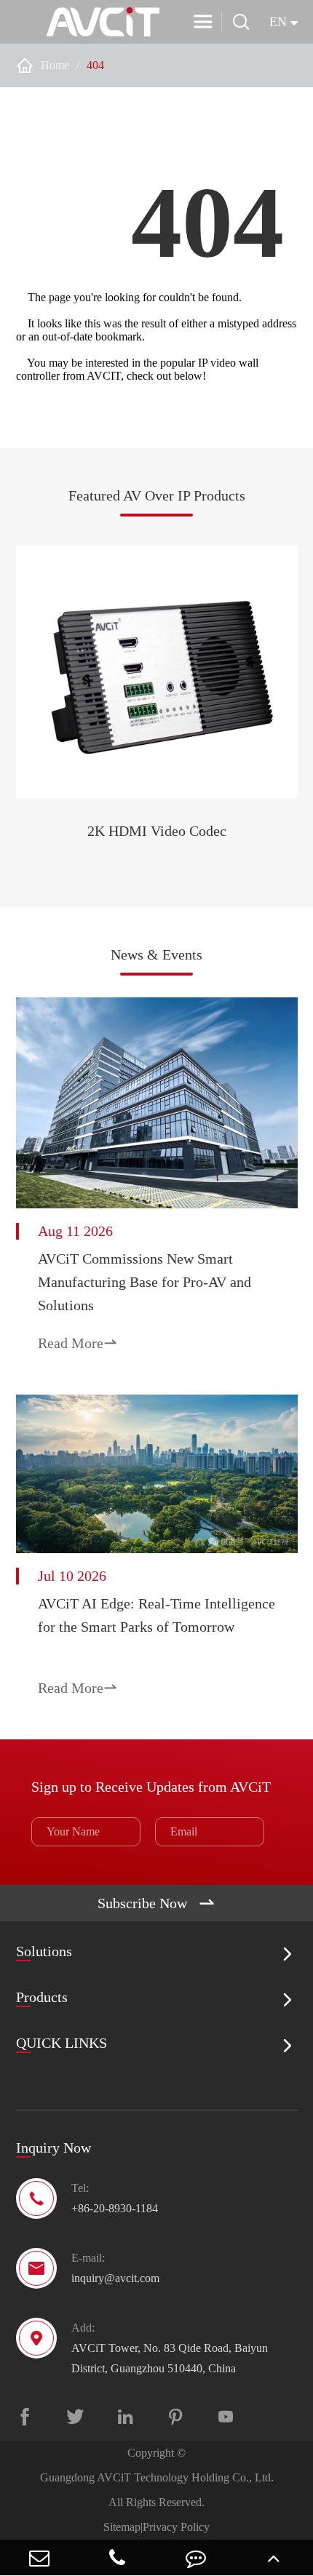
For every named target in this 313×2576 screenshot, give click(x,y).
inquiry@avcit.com (115, 2278)
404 (95, 65)
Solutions (44, 1951)
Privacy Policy (176, 2527)
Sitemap (122, 2527)
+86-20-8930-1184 (115, 2208)
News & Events (156, 954)
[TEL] (118, 2557)
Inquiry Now (54, 2148)
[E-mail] (39, 2557)
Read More (78, 1343)
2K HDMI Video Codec (157, 831)
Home (55, 65)
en (278, 22)
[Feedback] (196, 2557)
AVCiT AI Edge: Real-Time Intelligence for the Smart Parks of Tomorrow (156, 1615)
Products (42, 1997)
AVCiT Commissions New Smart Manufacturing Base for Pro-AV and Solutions (144, 1282)
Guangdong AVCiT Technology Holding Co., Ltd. (157, 2477)
